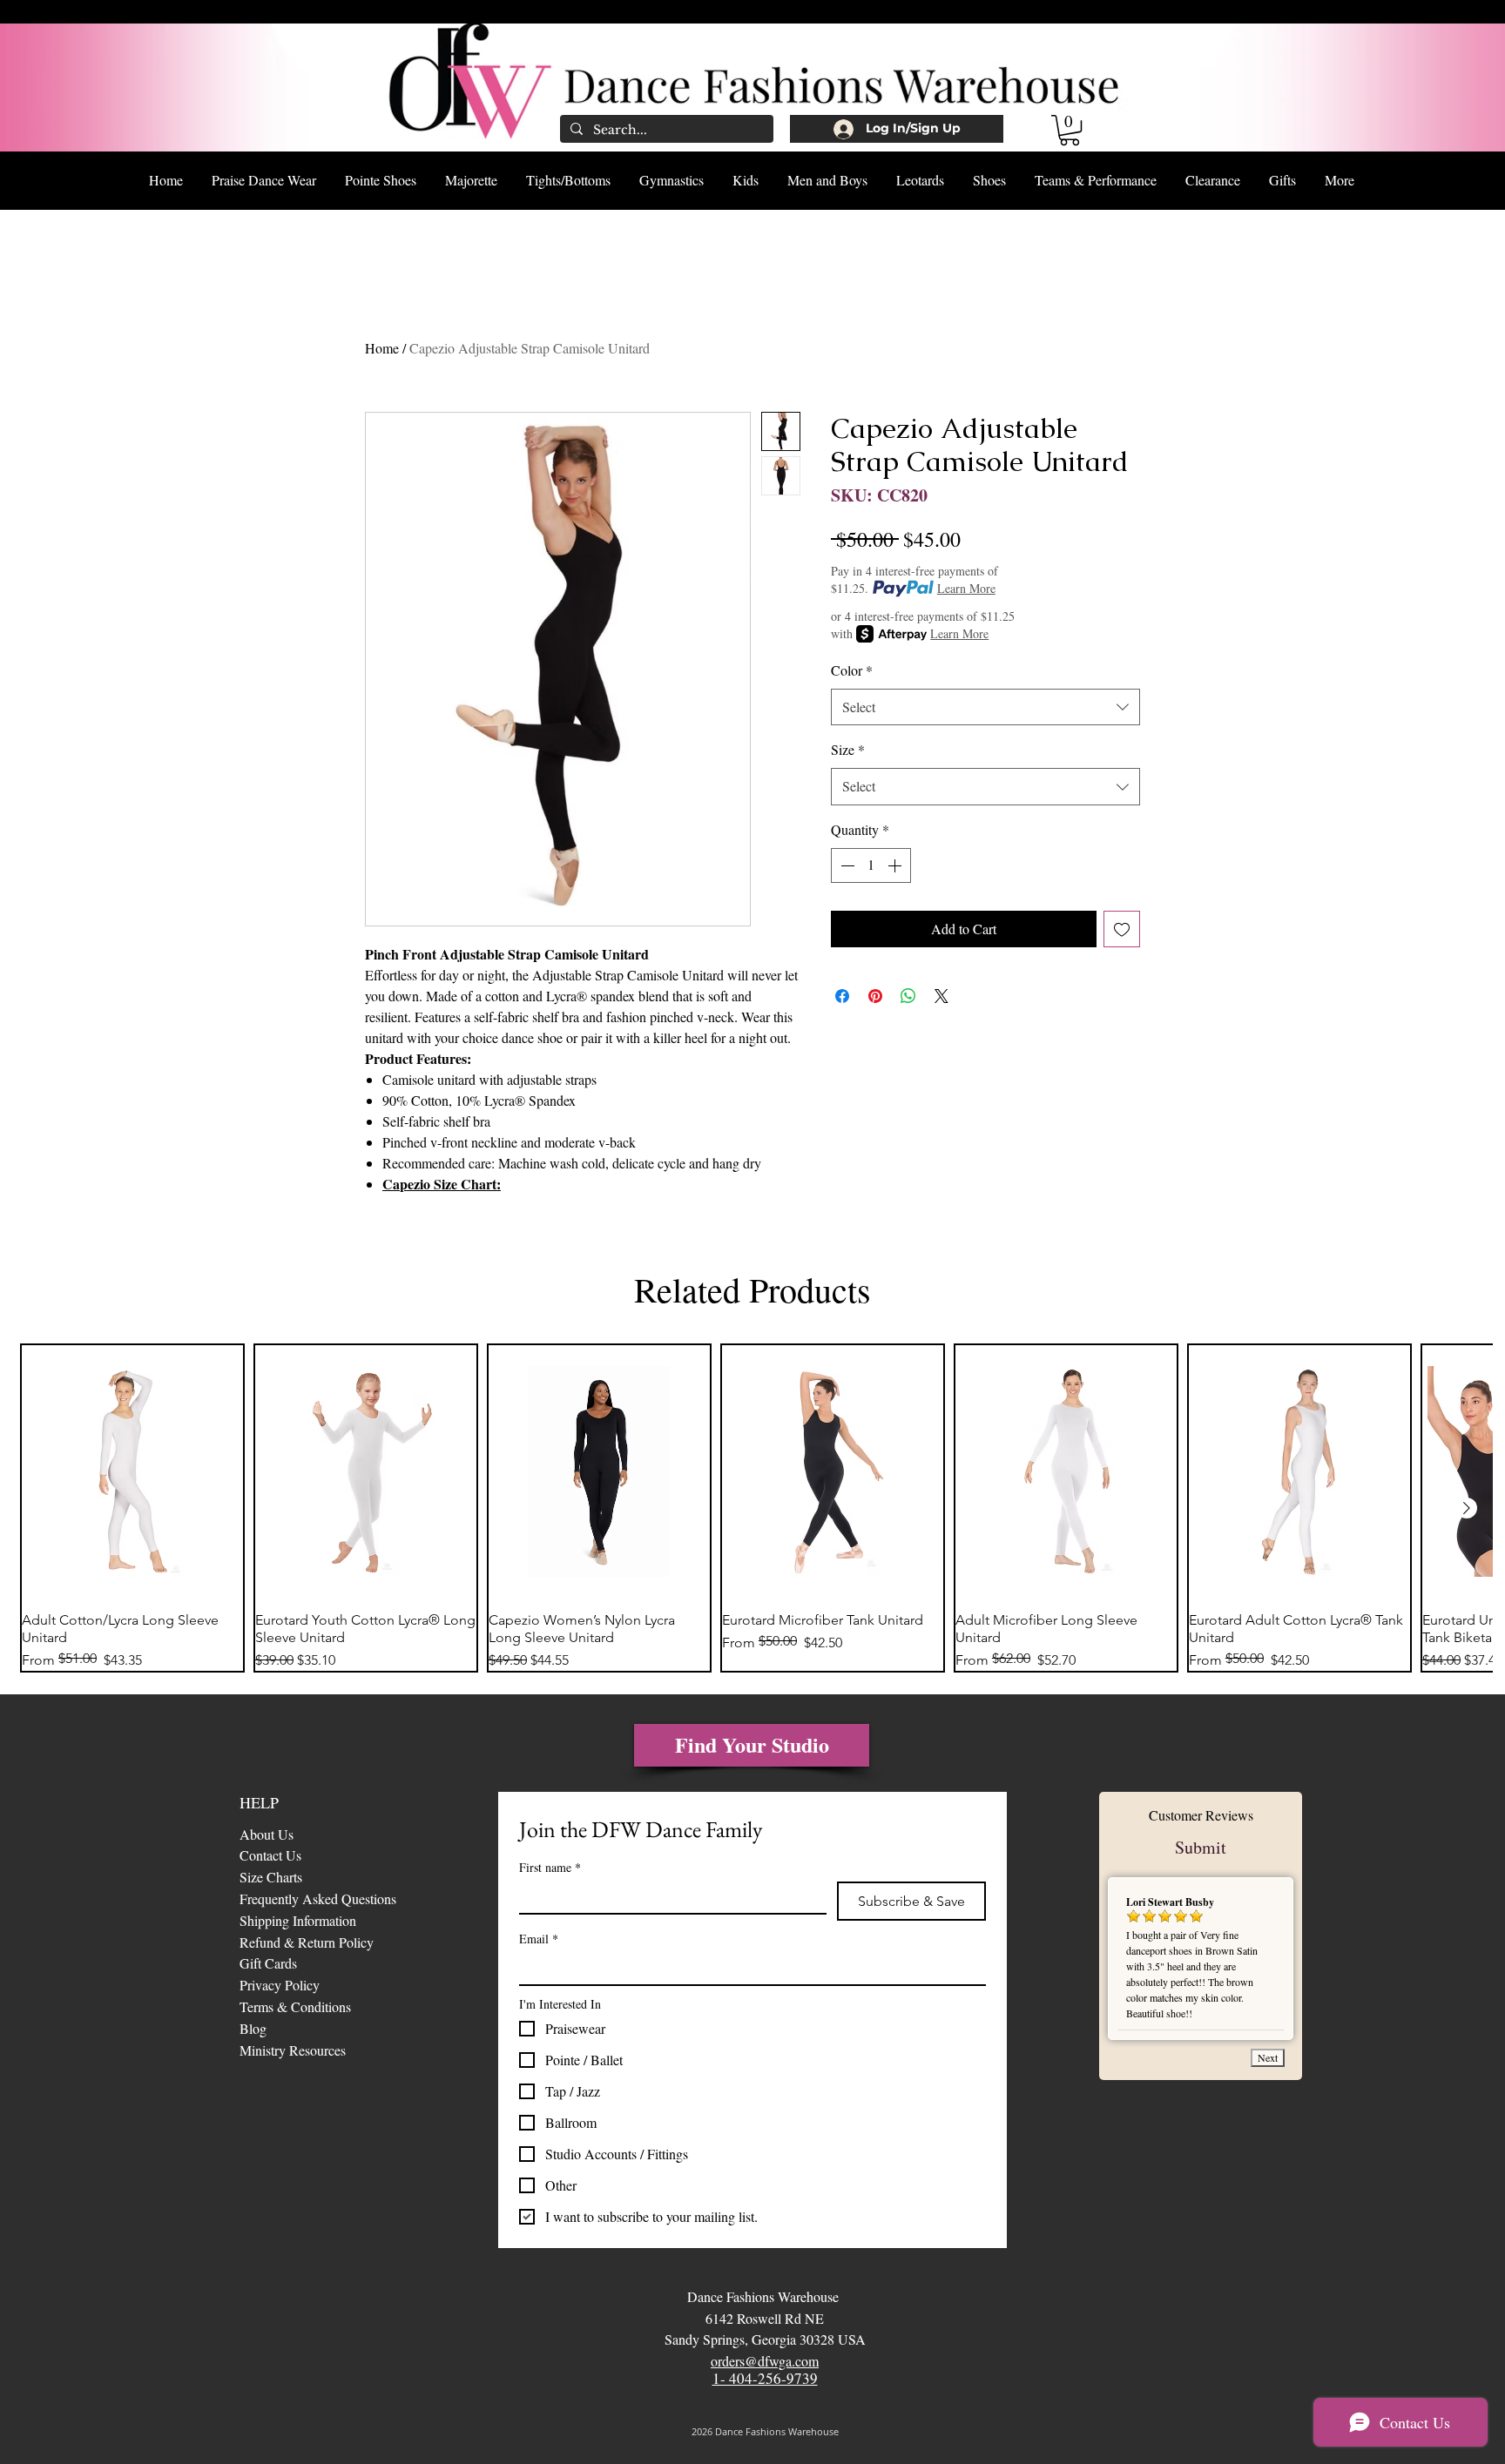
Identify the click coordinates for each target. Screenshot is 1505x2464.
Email (539, 1939)
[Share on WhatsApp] (908, 996)
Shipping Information (298, 1920)
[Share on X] (941, 996)
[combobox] (985, 707)
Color (852, 670)
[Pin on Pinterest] (875, 996)
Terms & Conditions (295, 2006)
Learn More (966, 588)
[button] (1070, 130)
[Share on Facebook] (842, 996)
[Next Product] (1467, 1508)
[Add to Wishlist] (1122, 929)
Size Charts (271, 1877)
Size (848, 749)
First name (550, 1867)
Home (382, 348)
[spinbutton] (871, 865)
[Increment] (896, 865)
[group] (752, 1508)
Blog (255, 2028)
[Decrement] (846, 865)
